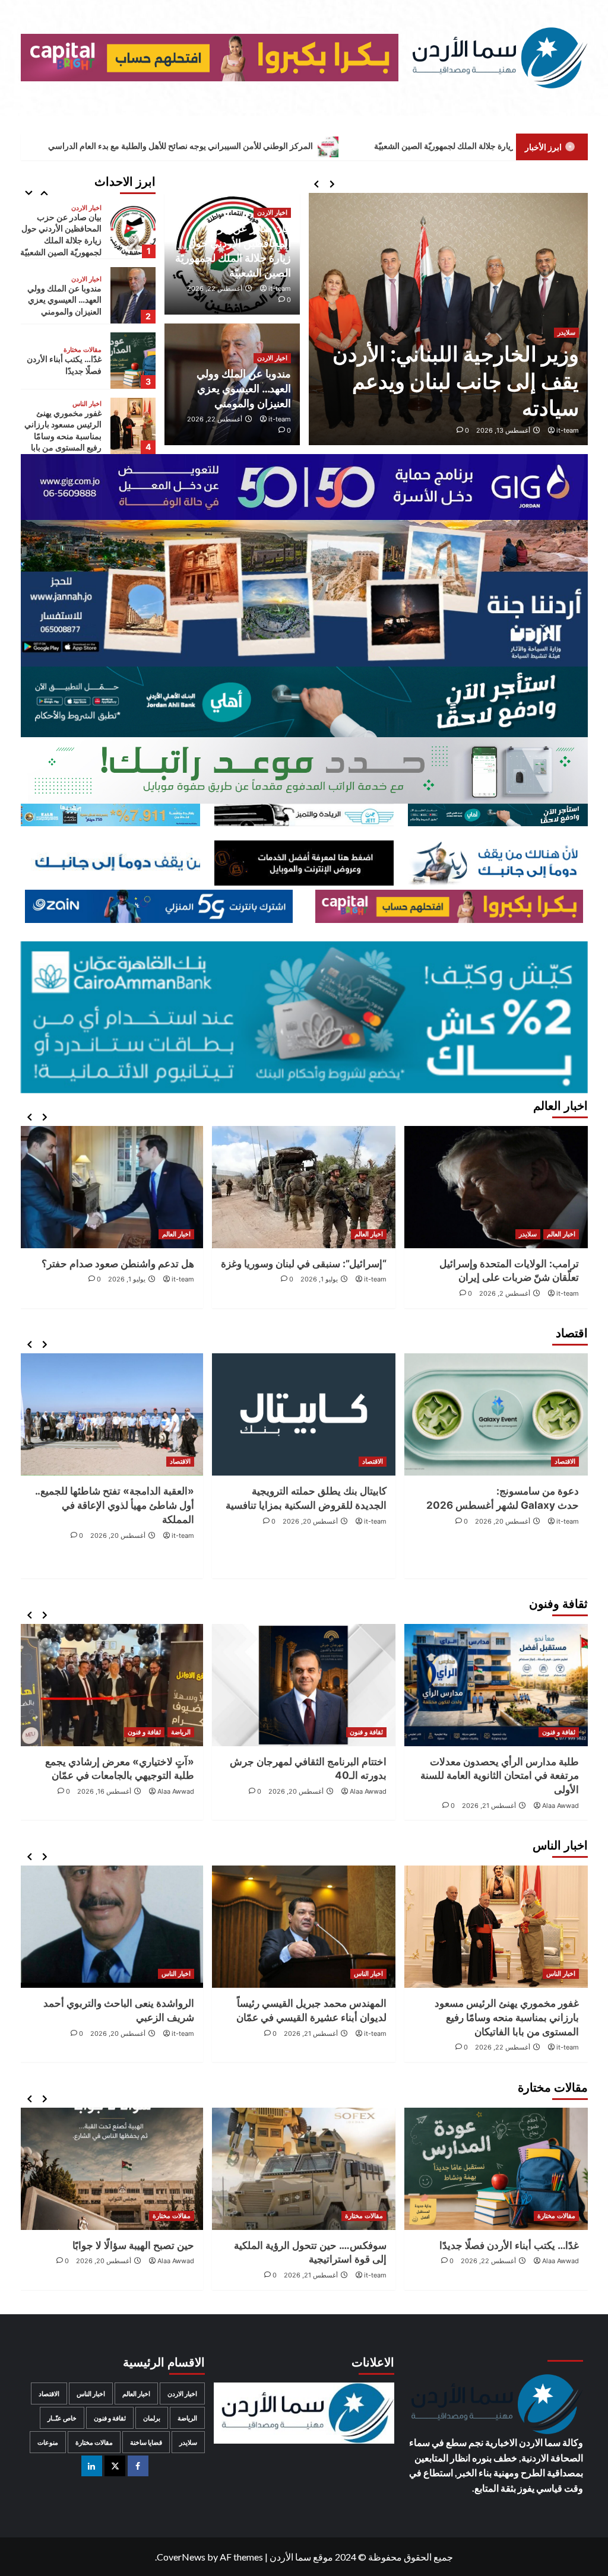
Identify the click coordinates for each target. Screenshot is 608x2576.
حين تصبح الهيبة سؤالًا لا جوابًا (326, 2245)
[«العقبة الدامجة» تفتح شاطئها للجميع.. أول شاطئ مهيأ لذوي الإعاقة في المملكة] (304, 1414)
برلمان (152, 2418)
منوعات (48, 2442)
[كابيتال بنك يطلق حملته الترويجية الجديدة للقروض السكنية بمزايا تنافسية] (496, 1414)
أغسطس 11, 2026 (119, 1791)
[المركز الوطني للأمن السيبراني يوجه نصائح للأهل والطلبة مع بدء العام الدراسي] (133, 426)
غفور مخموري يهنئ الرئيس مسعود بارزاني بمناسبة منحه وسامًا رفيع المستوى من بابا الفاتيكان (63, 371)
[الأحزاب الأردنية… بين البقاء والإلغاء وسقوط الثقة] (111, 2169)
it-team (568, 430)
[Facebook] (138, 2466)
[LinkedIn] (92, 2466)
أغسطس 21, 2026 (503, 2033)
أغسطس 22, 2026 (215, 288)
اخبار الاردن (272, 212)
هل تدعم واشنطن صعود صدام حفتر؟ (310, 1264)
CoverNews (181, 2557)
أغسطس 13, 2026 (503, 430)
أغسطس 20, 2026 (503, 1521)
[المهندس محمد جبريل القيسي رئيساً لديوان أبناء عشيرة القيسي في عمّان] (496, 1927)
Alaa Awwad (560, 1791)
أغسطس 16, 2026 (297, 1791)
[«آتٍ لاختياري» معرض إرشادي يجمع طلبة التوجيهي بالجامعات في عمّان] (304, 1685)
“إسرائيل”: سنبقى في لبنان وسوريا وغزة (496, 1264)
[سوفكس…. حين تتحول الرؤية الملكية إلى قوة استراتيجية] (496, 2169)
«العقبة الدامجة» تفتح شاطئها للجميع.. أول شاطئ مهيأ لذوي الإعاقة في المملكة (307, 1505)
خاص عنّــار (62, 2418)
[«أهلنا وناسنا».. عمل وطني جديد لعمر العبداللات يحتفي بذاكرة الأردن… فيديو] (111, 1685)
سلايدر (566, 332)
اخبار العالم (561, 1234)
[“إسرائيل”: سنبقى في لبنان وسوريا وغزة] (496, 1187)
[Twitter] (115, 2466)
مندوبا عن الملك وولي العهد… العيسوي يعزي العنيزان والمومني (244, 388)
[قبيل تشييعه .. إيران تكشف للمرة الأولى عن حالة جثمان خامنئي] (111, 1187)
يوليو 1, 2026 (512, 1279)
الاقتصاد (565, 1461)
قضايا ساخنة (146, 2442)
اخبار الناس (87, 339)
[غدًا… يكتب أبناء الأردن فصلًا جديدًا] (133, 295)
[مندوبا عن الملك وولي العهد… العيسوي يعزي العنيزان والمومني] (133, 230)
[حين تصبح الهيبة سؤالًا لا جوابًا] (304, 2169)
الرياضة (373, 1732)
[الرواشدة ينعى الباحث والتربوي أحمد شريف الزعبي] (304, 1927)
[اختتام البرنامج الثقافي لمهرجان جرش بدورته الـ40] (496, 1685)
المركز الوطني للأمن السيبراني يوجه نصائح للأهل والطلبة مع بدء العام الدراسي (331, 146)
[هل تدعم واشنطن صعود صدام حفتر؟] (304, 1187)
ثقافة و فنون (559, 1732)
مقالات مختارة (83, 285)
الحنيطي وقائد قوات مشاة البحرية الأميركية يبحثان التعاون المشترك (467, 381)
